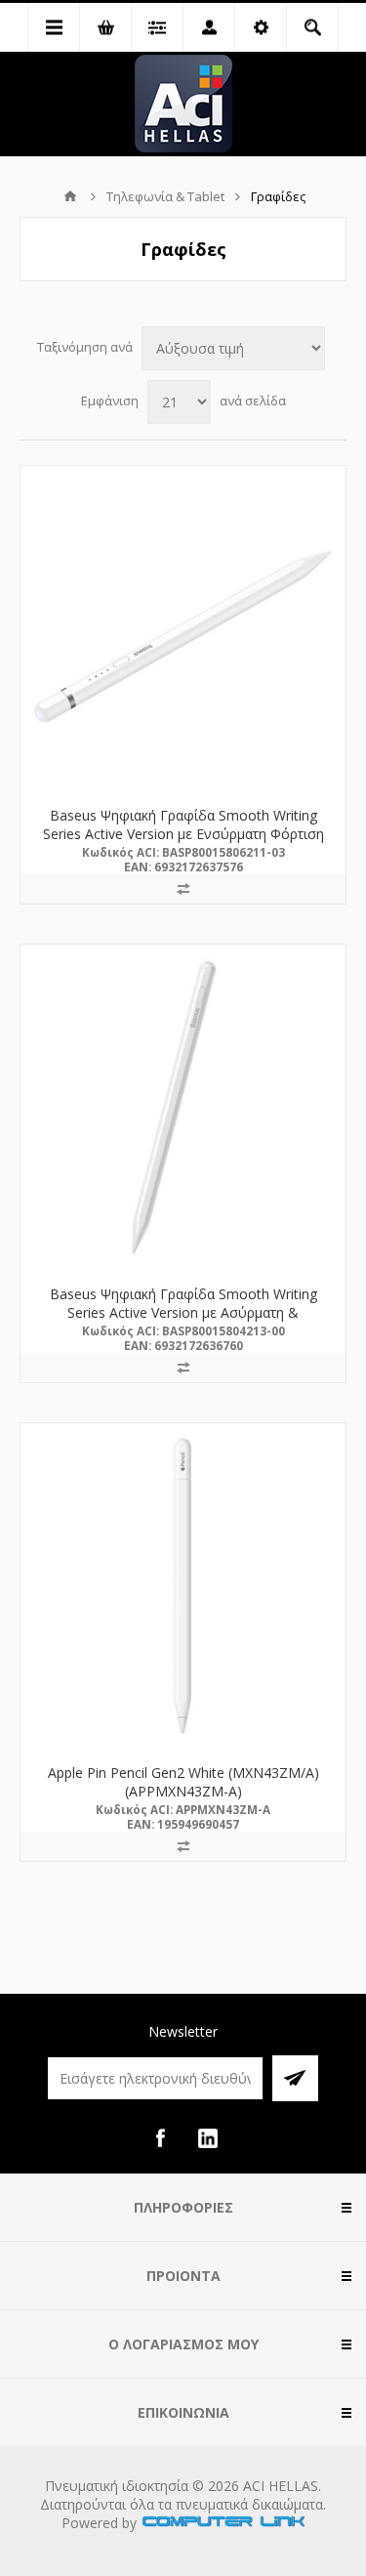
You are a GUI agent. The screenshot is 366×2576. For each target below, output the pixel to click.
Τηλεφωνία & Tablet (165, 196)
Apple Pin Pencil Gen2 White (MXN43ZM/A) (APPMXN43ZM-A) (183, 1782)
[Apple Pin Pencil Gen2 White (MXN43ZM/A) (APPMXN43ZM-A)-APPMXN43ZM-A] (183, 1586)
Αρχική (70, 196)
